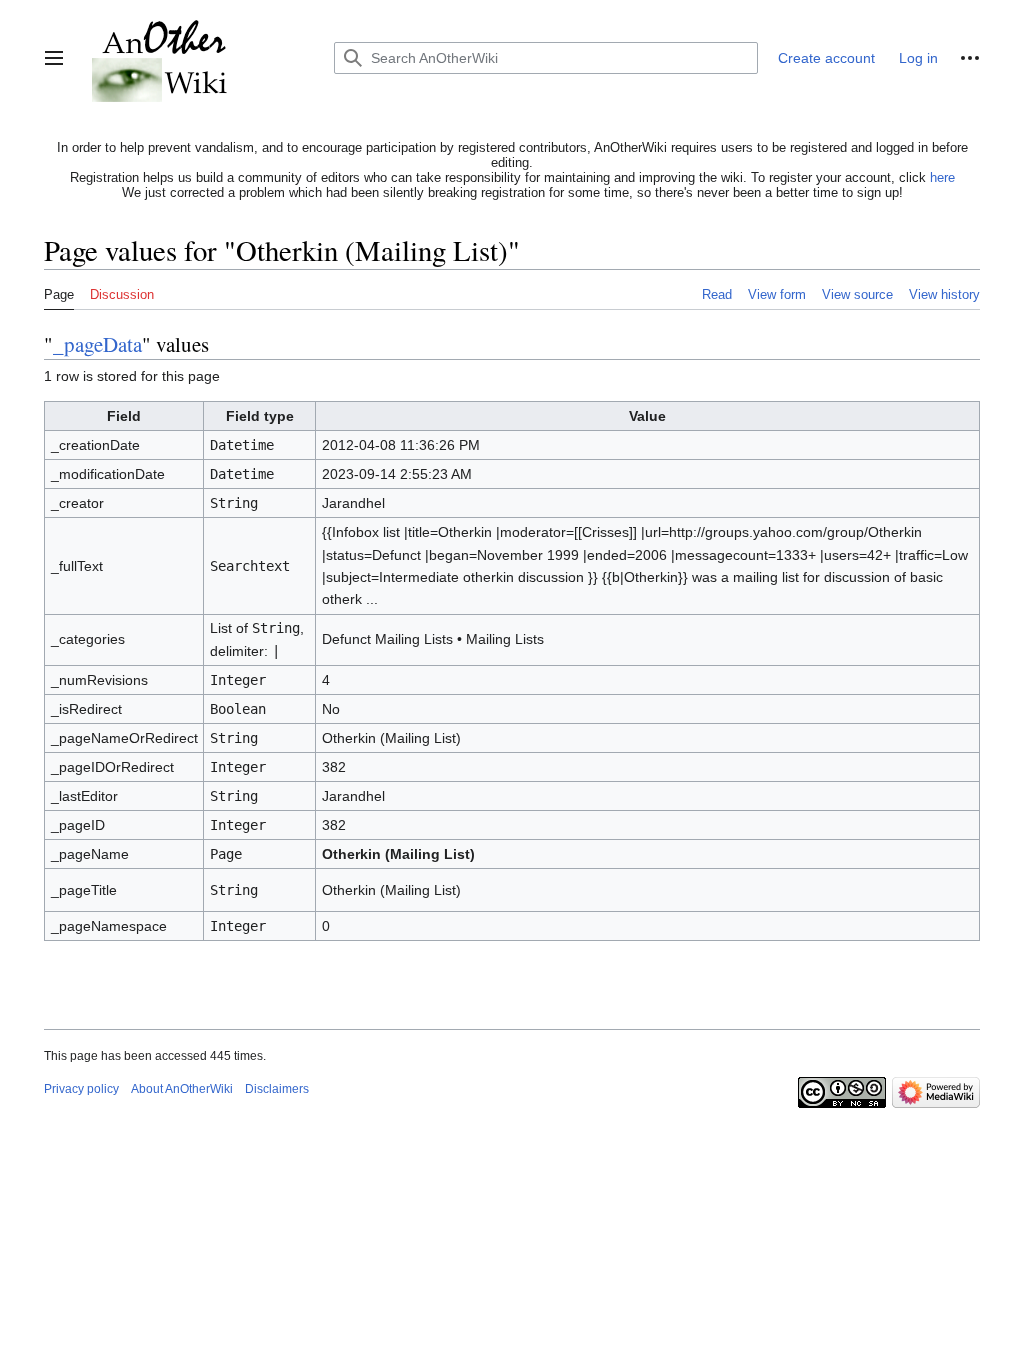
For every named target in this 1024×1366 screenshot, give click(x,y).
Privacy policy (81, 1089)
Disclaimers (277, 1089)
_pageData (97, 344)
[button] (54, 58)
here (942, 177)
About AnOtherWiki (182, 1089)
